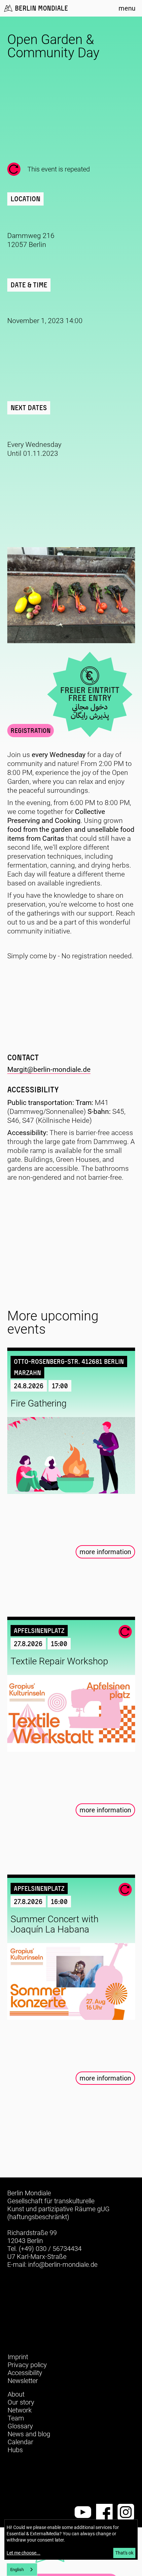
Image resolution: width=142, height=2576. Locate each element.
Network (20, 2410)
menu (127, 8)
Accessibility (25, 2373)
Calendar (20, 2442)
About (16, 2394)
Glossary (20, 2426)
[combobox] (22, 2570)
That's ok (124, 2553)
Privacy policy (27, 2365)
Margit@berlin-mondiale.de (49, 1070)
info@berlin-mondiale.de (63, 2265)
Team (16, 2418)
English (17, 2570)
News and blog (29, 2434)
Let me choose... (23, 2553)
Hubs (15, 2450)
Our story (21, 2402)
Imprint (18, 2357)
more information (105, 1552)
